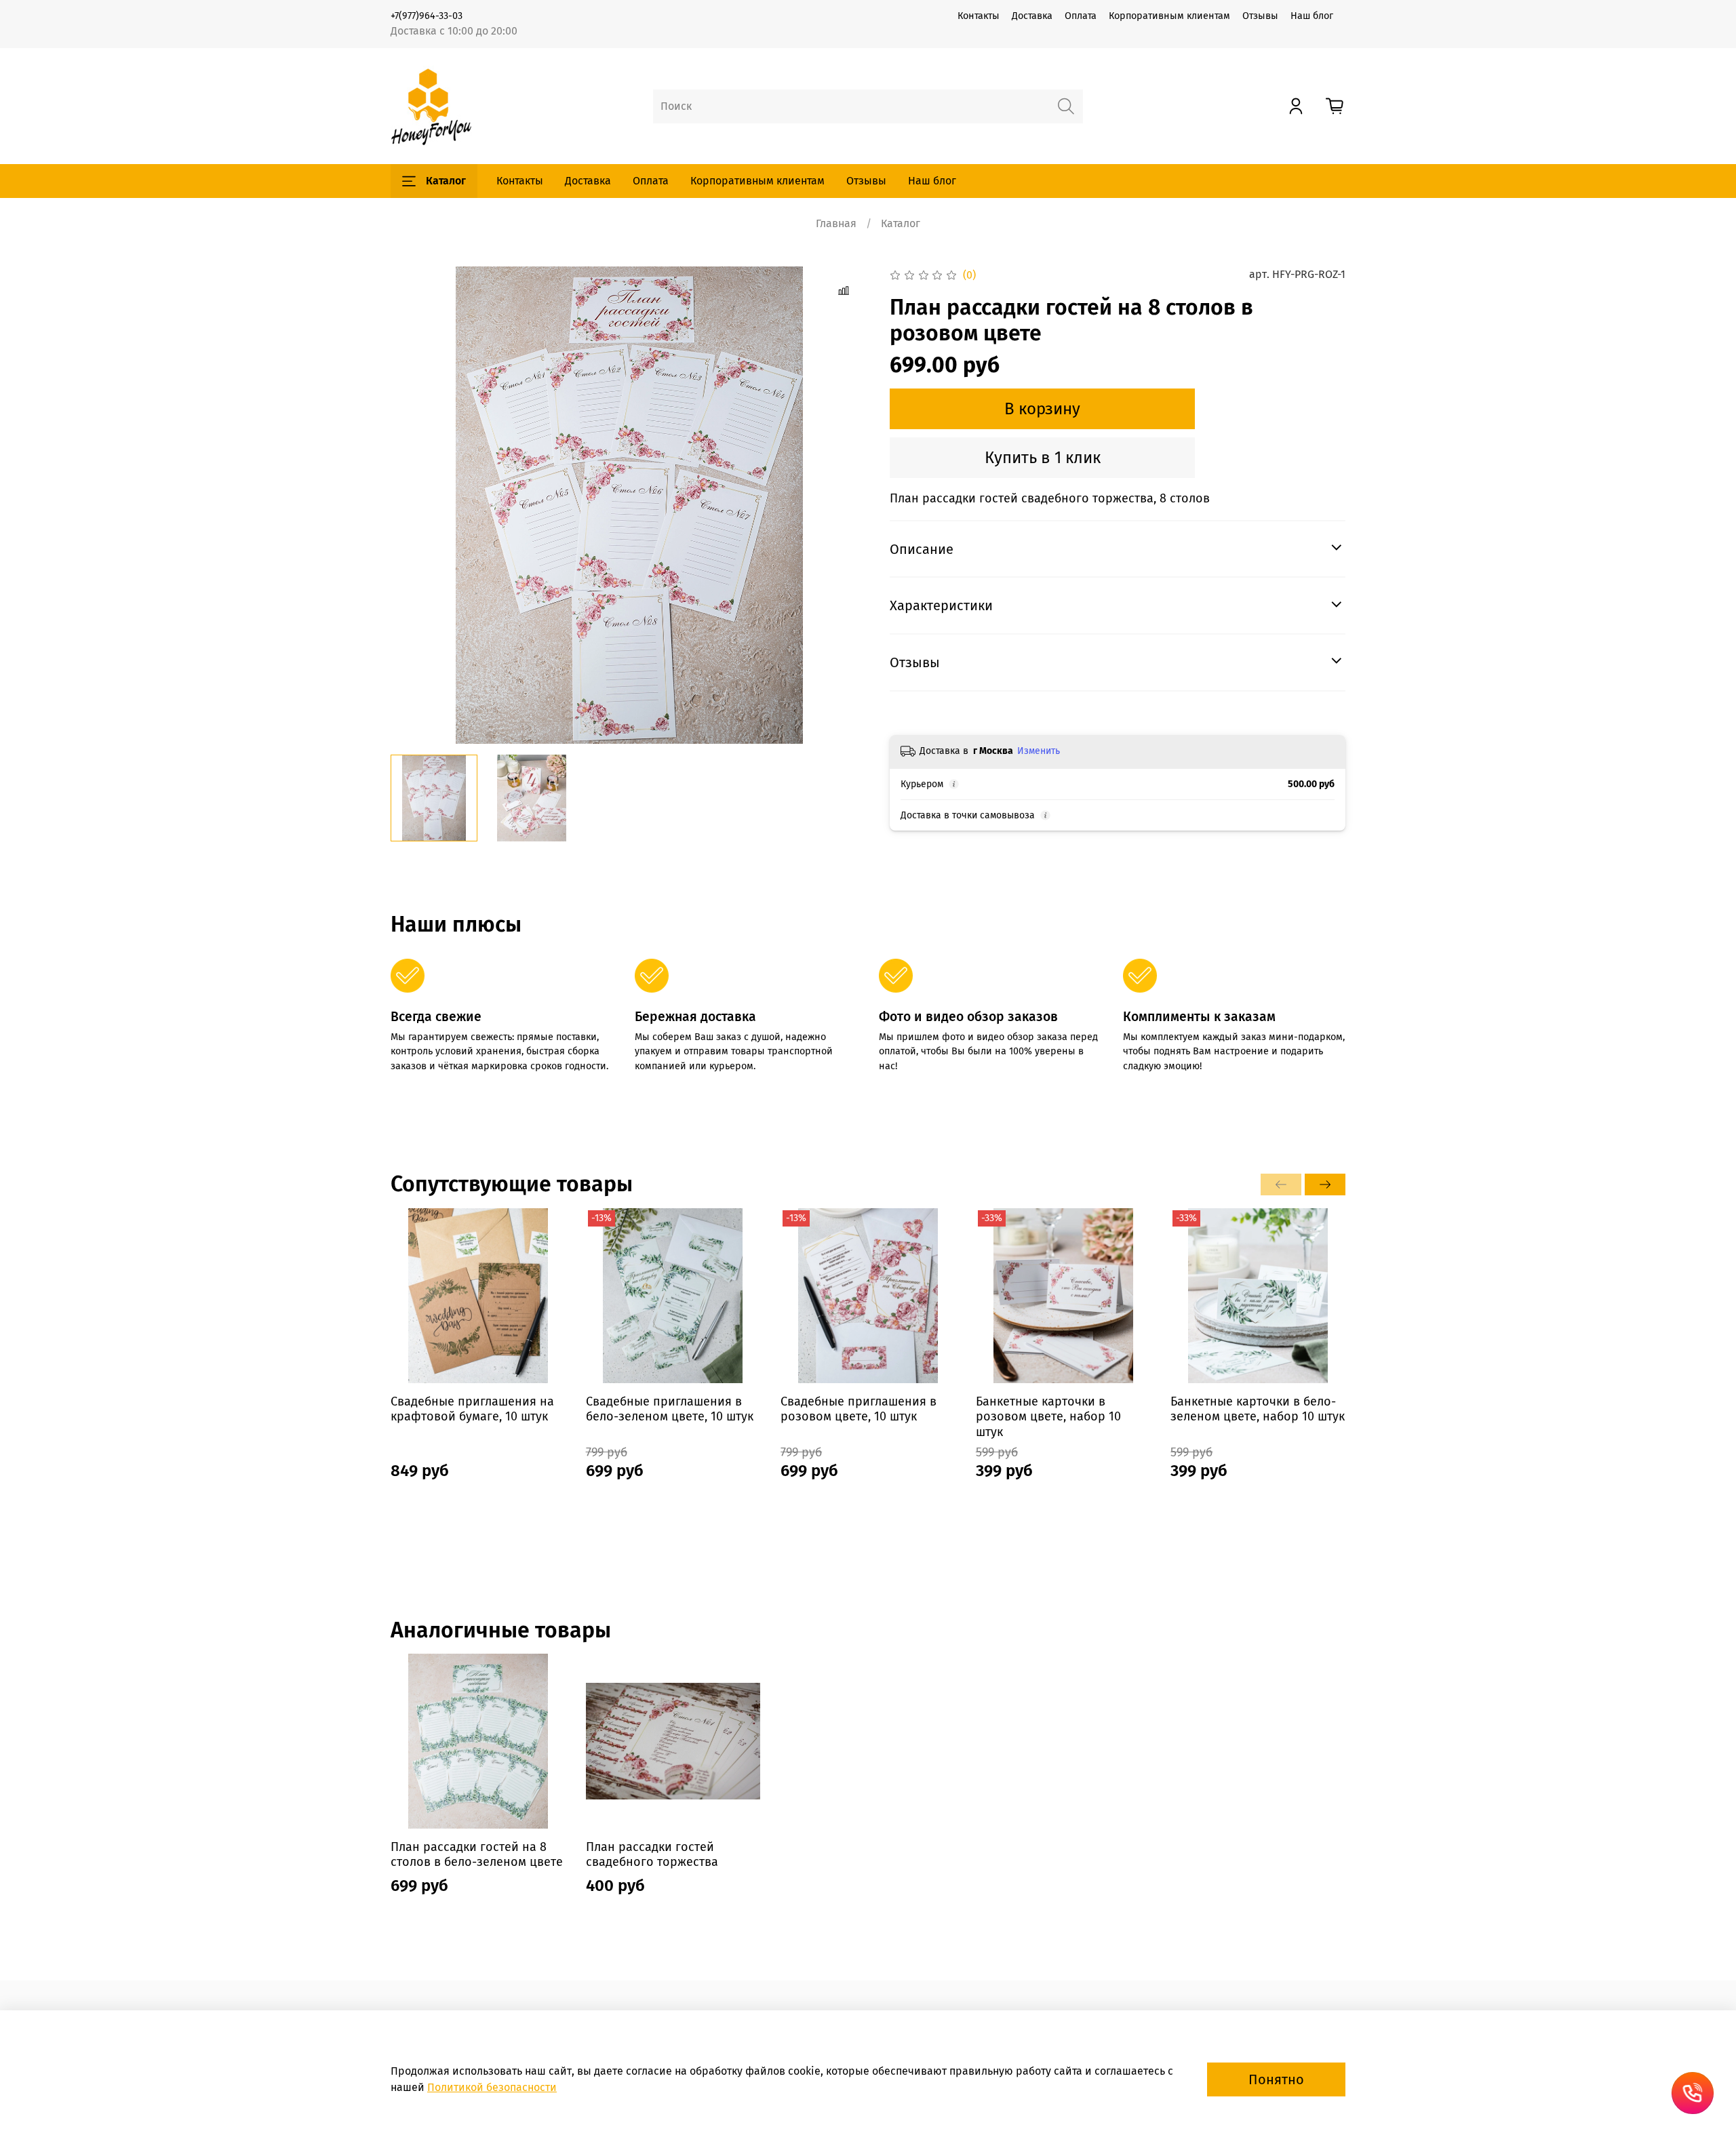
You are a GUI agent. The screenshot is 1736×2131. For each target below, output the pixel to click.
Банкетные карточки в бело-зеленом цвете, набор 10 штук (1258, 1409)
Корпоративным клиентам (1169, 16)
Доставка (1032, 16)
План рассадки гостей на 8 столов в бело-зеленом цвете (477, 1855)
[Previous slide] (412, 505)
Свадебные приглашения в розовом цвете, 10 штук (859, 1409)
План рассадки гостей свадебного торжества (652, 1855)
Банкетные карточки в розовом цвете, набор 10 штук (1048, 1416)
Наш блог (1312, 16)
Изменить (1039, 751)
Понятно (1276, 2079)
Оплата (1081, 16)
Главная (836, 223)
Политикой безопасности (492, 2087)
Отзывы (1260, 16)
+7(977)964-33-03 (427, 16)
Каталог (446, 181)
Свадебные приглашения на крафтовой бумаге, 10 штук (472, 1409)
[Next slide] (846, 505)
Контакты (979, 16)
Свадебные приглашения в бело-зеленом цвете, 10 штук (670, 1409)
